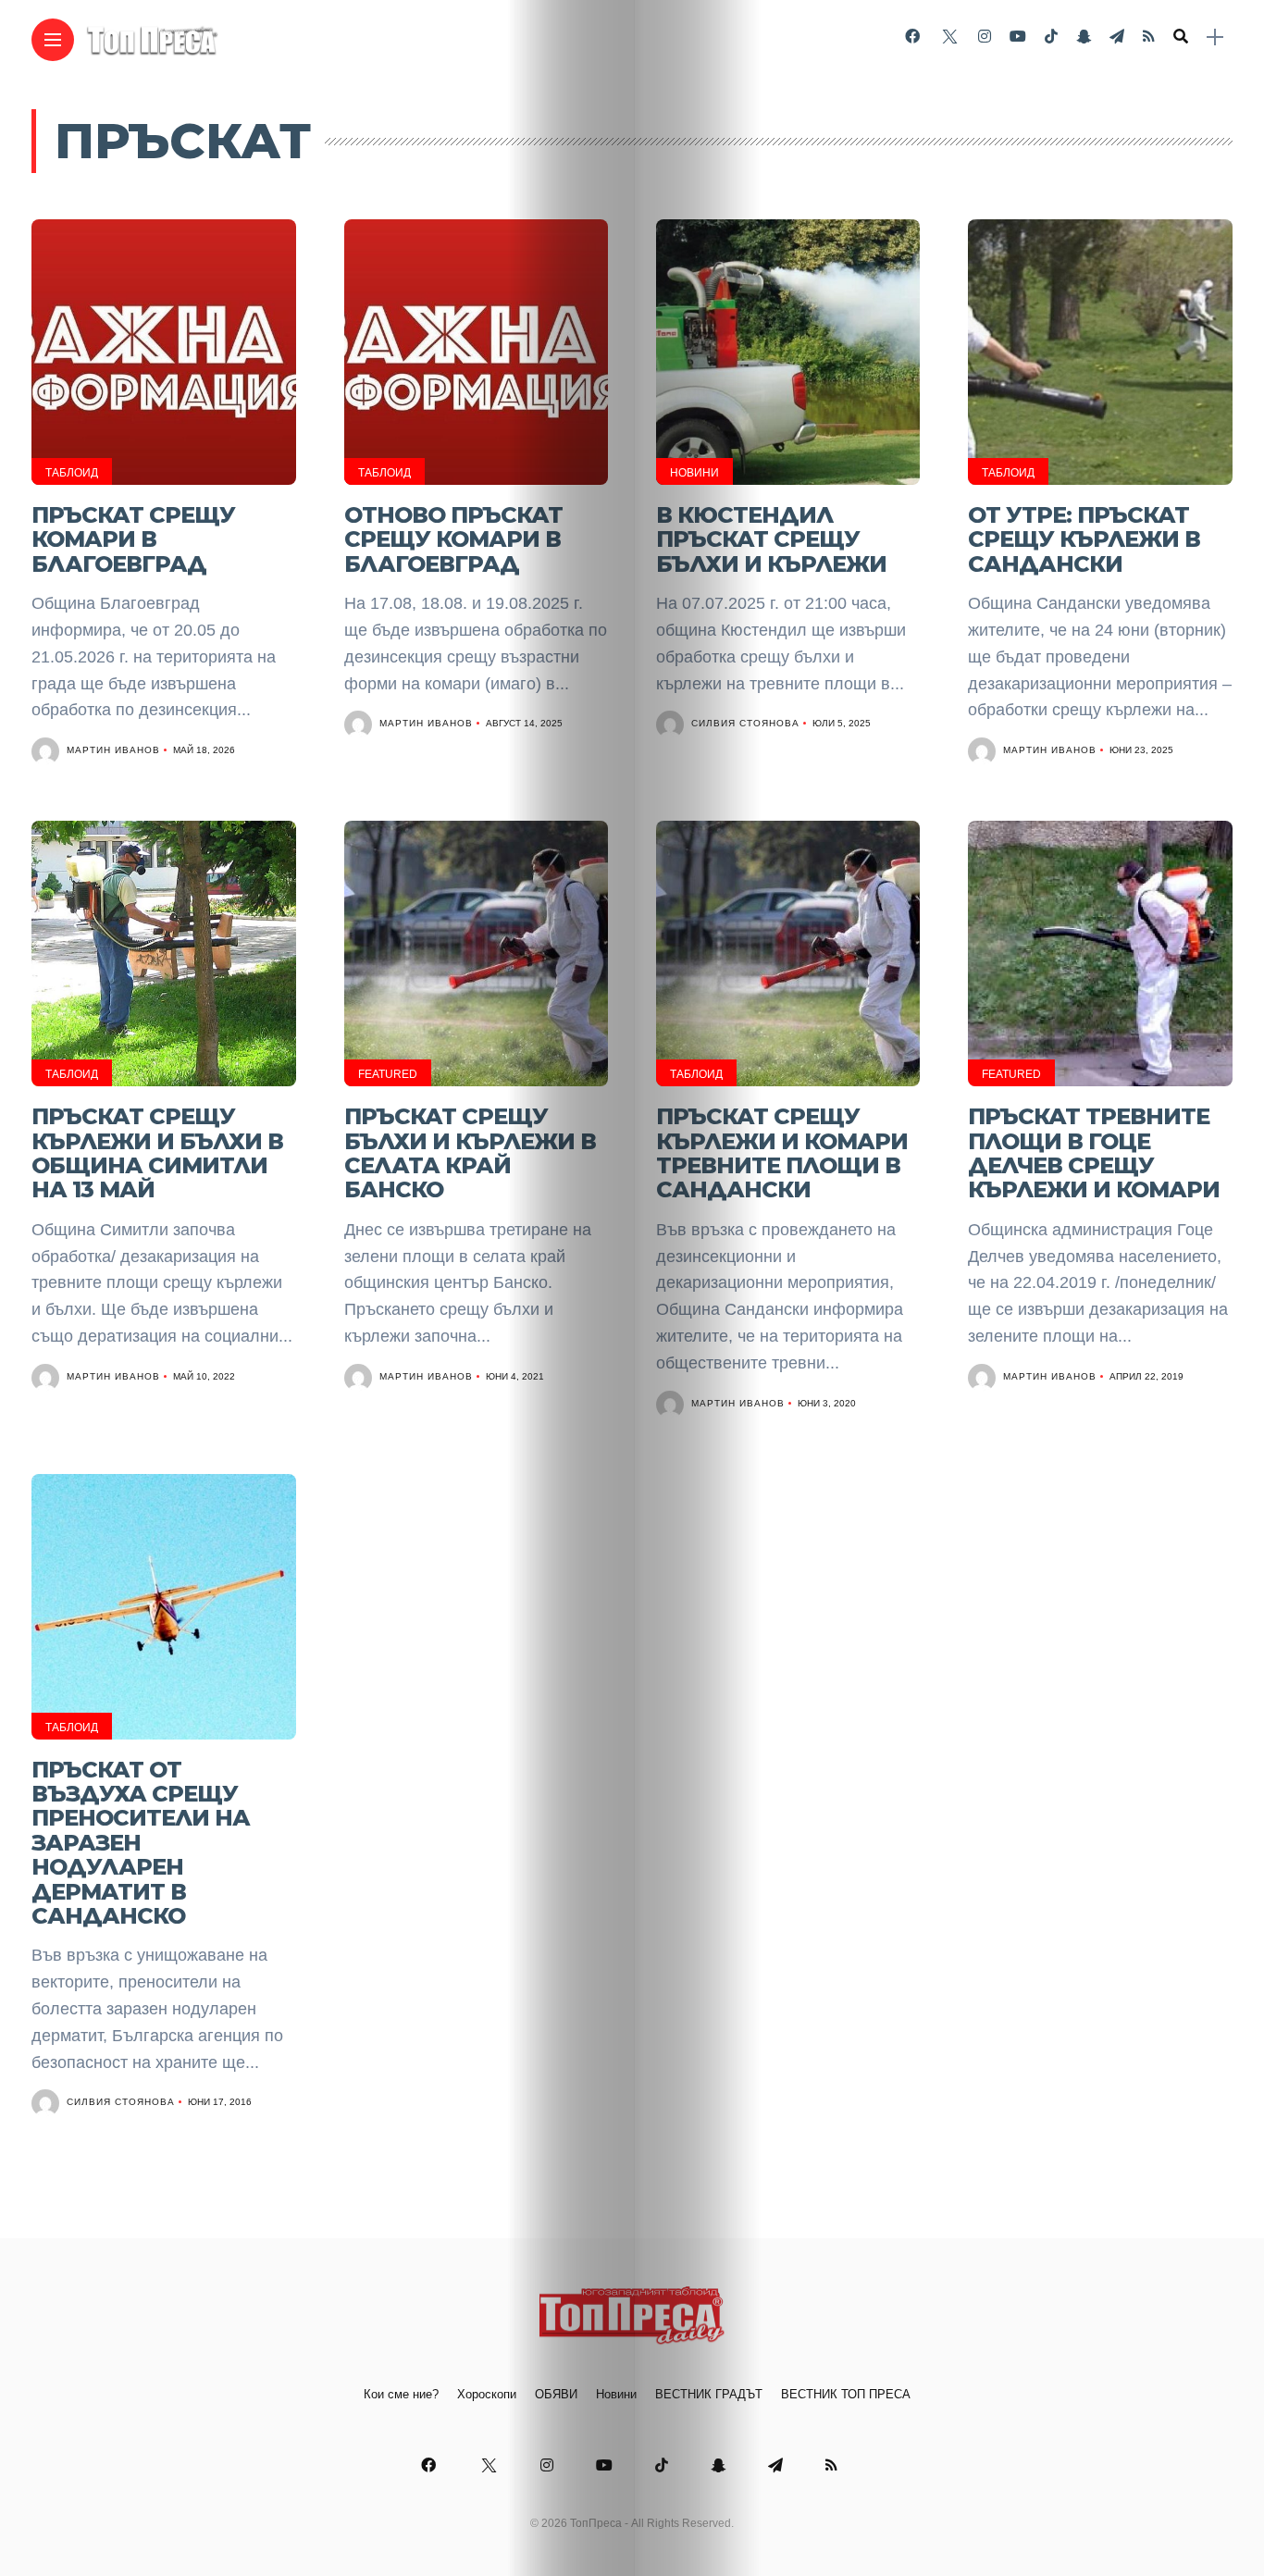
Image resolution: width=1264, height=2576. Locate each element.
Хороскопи (487, 2394)
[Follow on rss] (1149, 37)
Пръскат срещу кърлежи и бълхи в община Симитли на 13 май (157, 1153)
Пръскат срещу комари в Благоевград (133, 539)
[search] (1181, 37)
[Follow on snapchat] (1084, 37)
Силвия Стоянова (745, 723)
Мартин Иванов (113, 750)
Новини (694, 473)
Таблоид (72, 473)
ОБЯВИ (556, 2394)
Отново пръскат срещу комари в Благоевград (453, 539)
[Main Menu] (53, 40)
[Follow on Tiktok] (1051, 37)
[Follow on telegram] (1117, 37)
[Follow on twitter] (948, 37)
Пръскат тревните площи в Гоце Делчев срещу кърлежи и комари (1094, 1153)
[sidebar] (1215, 37)
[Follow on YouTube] (1018, 37)
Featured (388, 1074)
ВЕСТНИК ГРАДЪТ (709, 2394)
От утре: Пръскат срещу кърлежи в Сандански (1084, 539)
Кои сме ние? (401, 2394)
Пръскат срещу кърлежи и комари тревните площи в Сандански (782, 1153)
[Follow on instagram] (985, 37)
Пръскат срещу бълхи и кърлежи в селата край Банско (470, 1153)
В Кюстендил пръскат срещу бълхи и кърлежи (771, 539)
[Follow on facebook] (912, 37)
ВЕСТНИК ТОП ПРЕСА (846, 2394)
